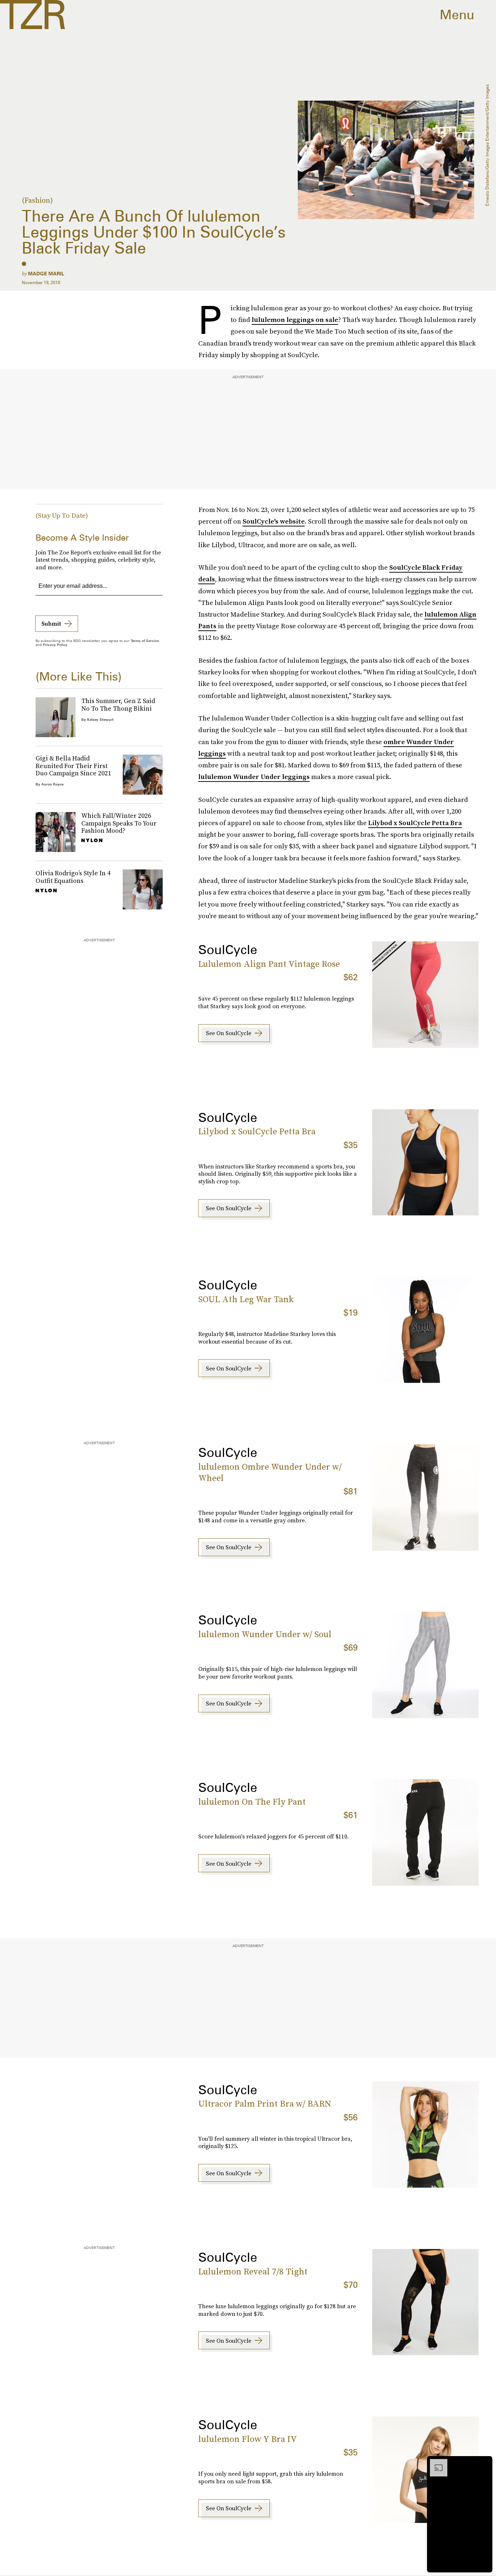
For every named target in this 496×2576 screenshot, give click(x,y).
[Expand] (435, 2463)
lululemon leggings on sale (295, 320)
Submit (51, 623)
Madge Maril (46, 274)
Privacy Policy (55, 645)
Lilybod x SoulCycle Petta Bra (415, 823)
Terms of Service (145, 641)
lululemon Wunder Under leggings (254, 777)
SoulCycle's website (274, 521)
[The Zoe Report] (32, 15)
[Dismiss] (484, 2463)
